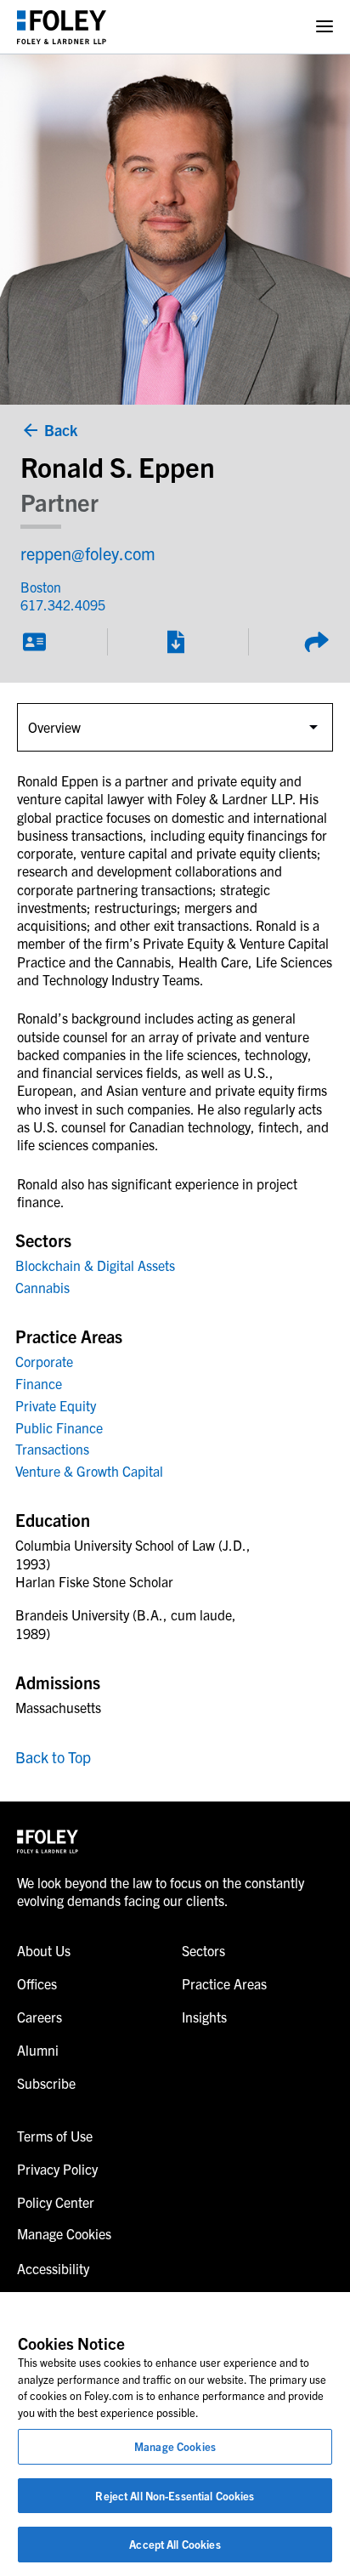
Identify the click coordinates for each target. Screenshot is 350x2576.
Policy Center (56, 2202)
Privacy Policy (57, 2169)
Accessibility (53, 2268)
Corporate (44, 1361)
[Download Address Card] (34, 642)
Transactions (52, 1449)
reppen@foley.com (88, 553)
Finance (39, 1383)
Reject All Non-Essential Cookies (175, 2496)
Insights (204, 2017)
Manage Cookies (175, 2446)
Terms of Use (55, 2136)
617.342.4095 (63, 604)
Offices (37, 1983)
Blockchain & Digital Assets (95, 1265)
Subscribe (46, 2083)
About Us (44, 1950)
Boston (41, 587)
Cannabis (42, 1287)
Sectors (203, 1950)
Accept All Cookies (175, 2544)
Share (316, 642)
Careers (40, 2017)
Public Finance (59, 1427)
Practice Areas (224, 1983)
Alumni (38, 2050)
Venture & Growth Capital (89, 1471)
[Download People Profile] (175, 642)
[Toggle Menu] (325, 27)
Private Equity (56, 1405)
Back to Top (53, 1757)
